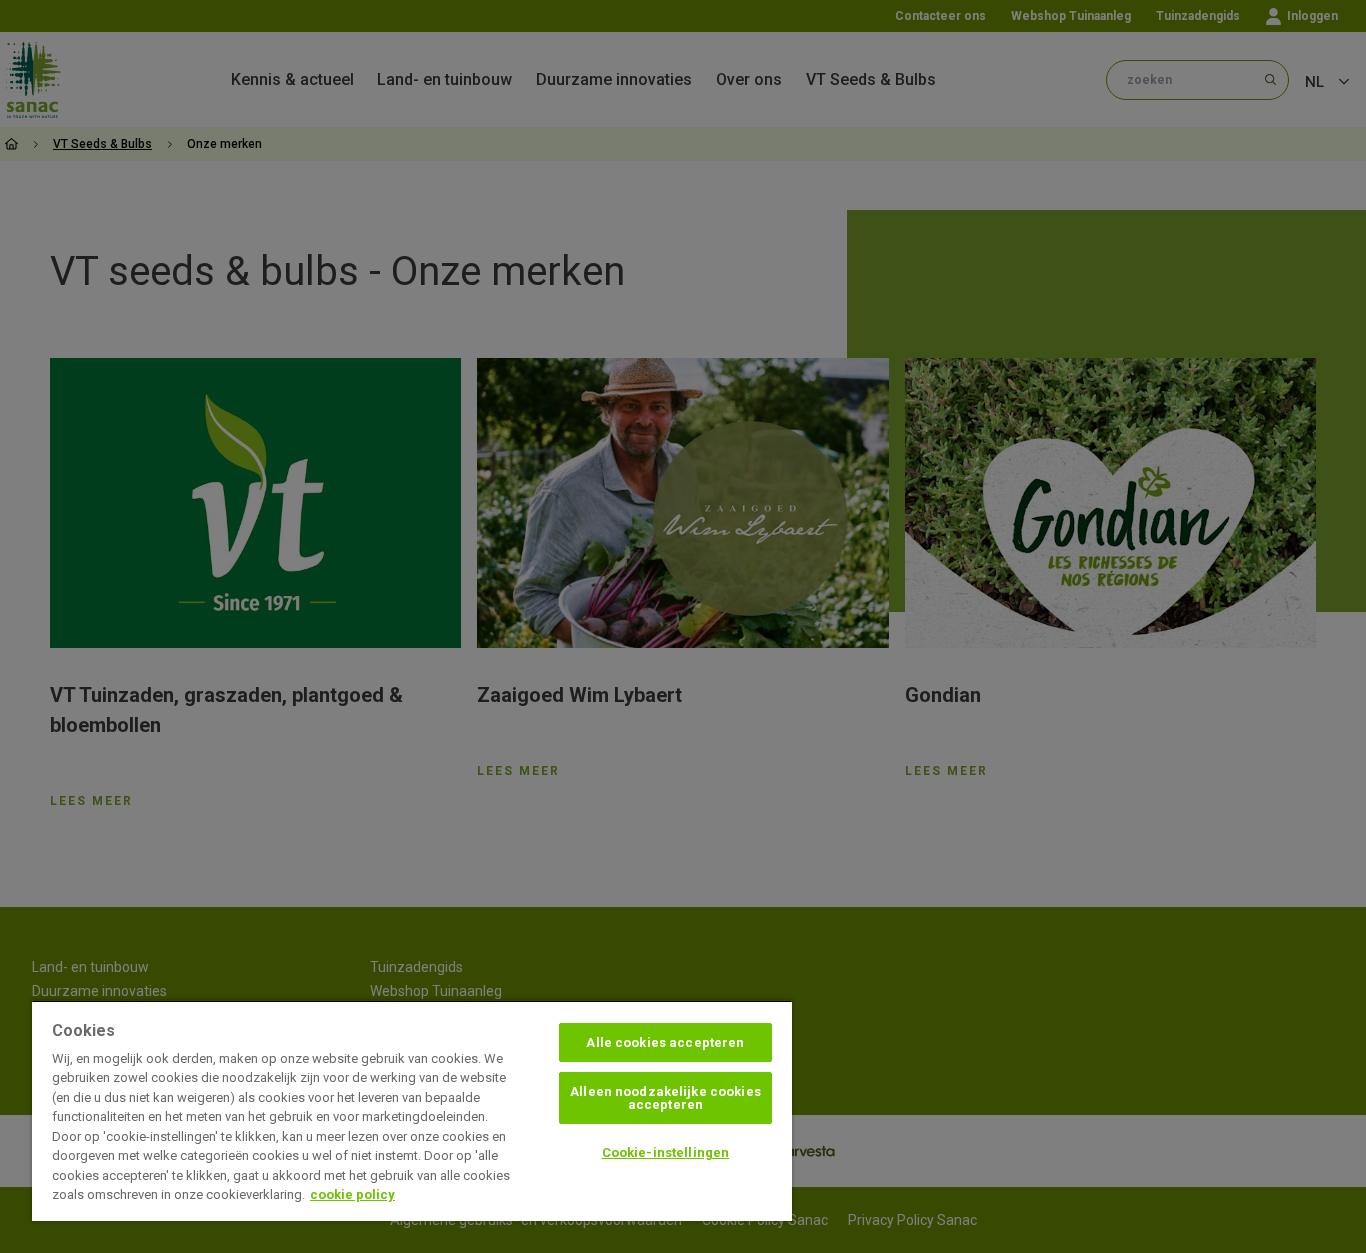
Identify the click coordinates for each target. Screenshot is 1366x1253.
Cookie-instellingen (665, 1152)
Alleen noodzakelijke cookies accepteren (665, 1098)
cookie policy (352, 1194)
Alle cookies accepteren (665, 1042)
